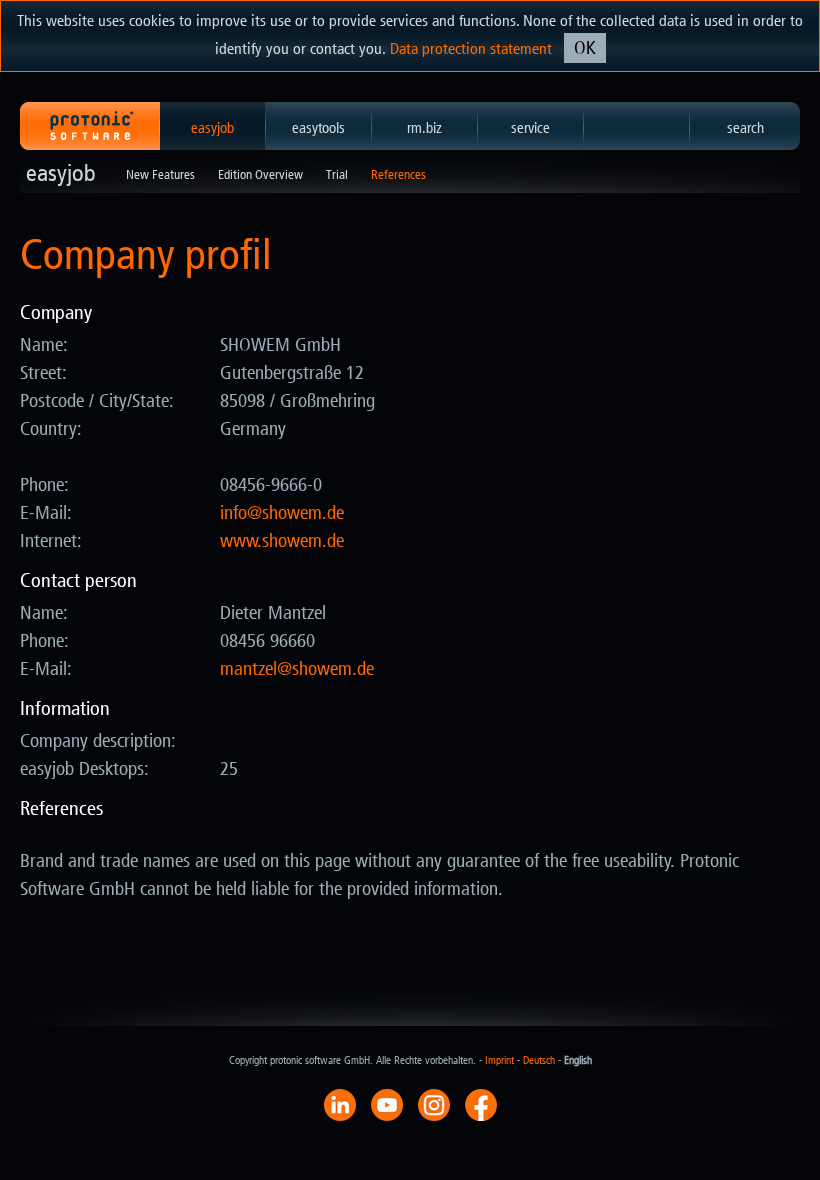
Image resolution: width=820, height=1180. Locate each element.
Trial (337, 174)
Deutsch (539, 1060)
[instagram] (434, 1104)
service (530, 128)
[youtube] (387, 1104)
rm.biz (424, 128)
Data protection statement (471, 48)
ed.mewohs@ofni (282, 513)
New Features (160, 174)
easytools (318, 128)
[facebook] (481, 1104)
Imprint (499, 1060)
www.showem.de (282, 541)
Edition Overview (260, 174)
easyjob (212, 128)
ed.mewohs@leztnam (297, 669)
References (398, 174)
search (745, 128)
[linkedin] (340, 1104)
